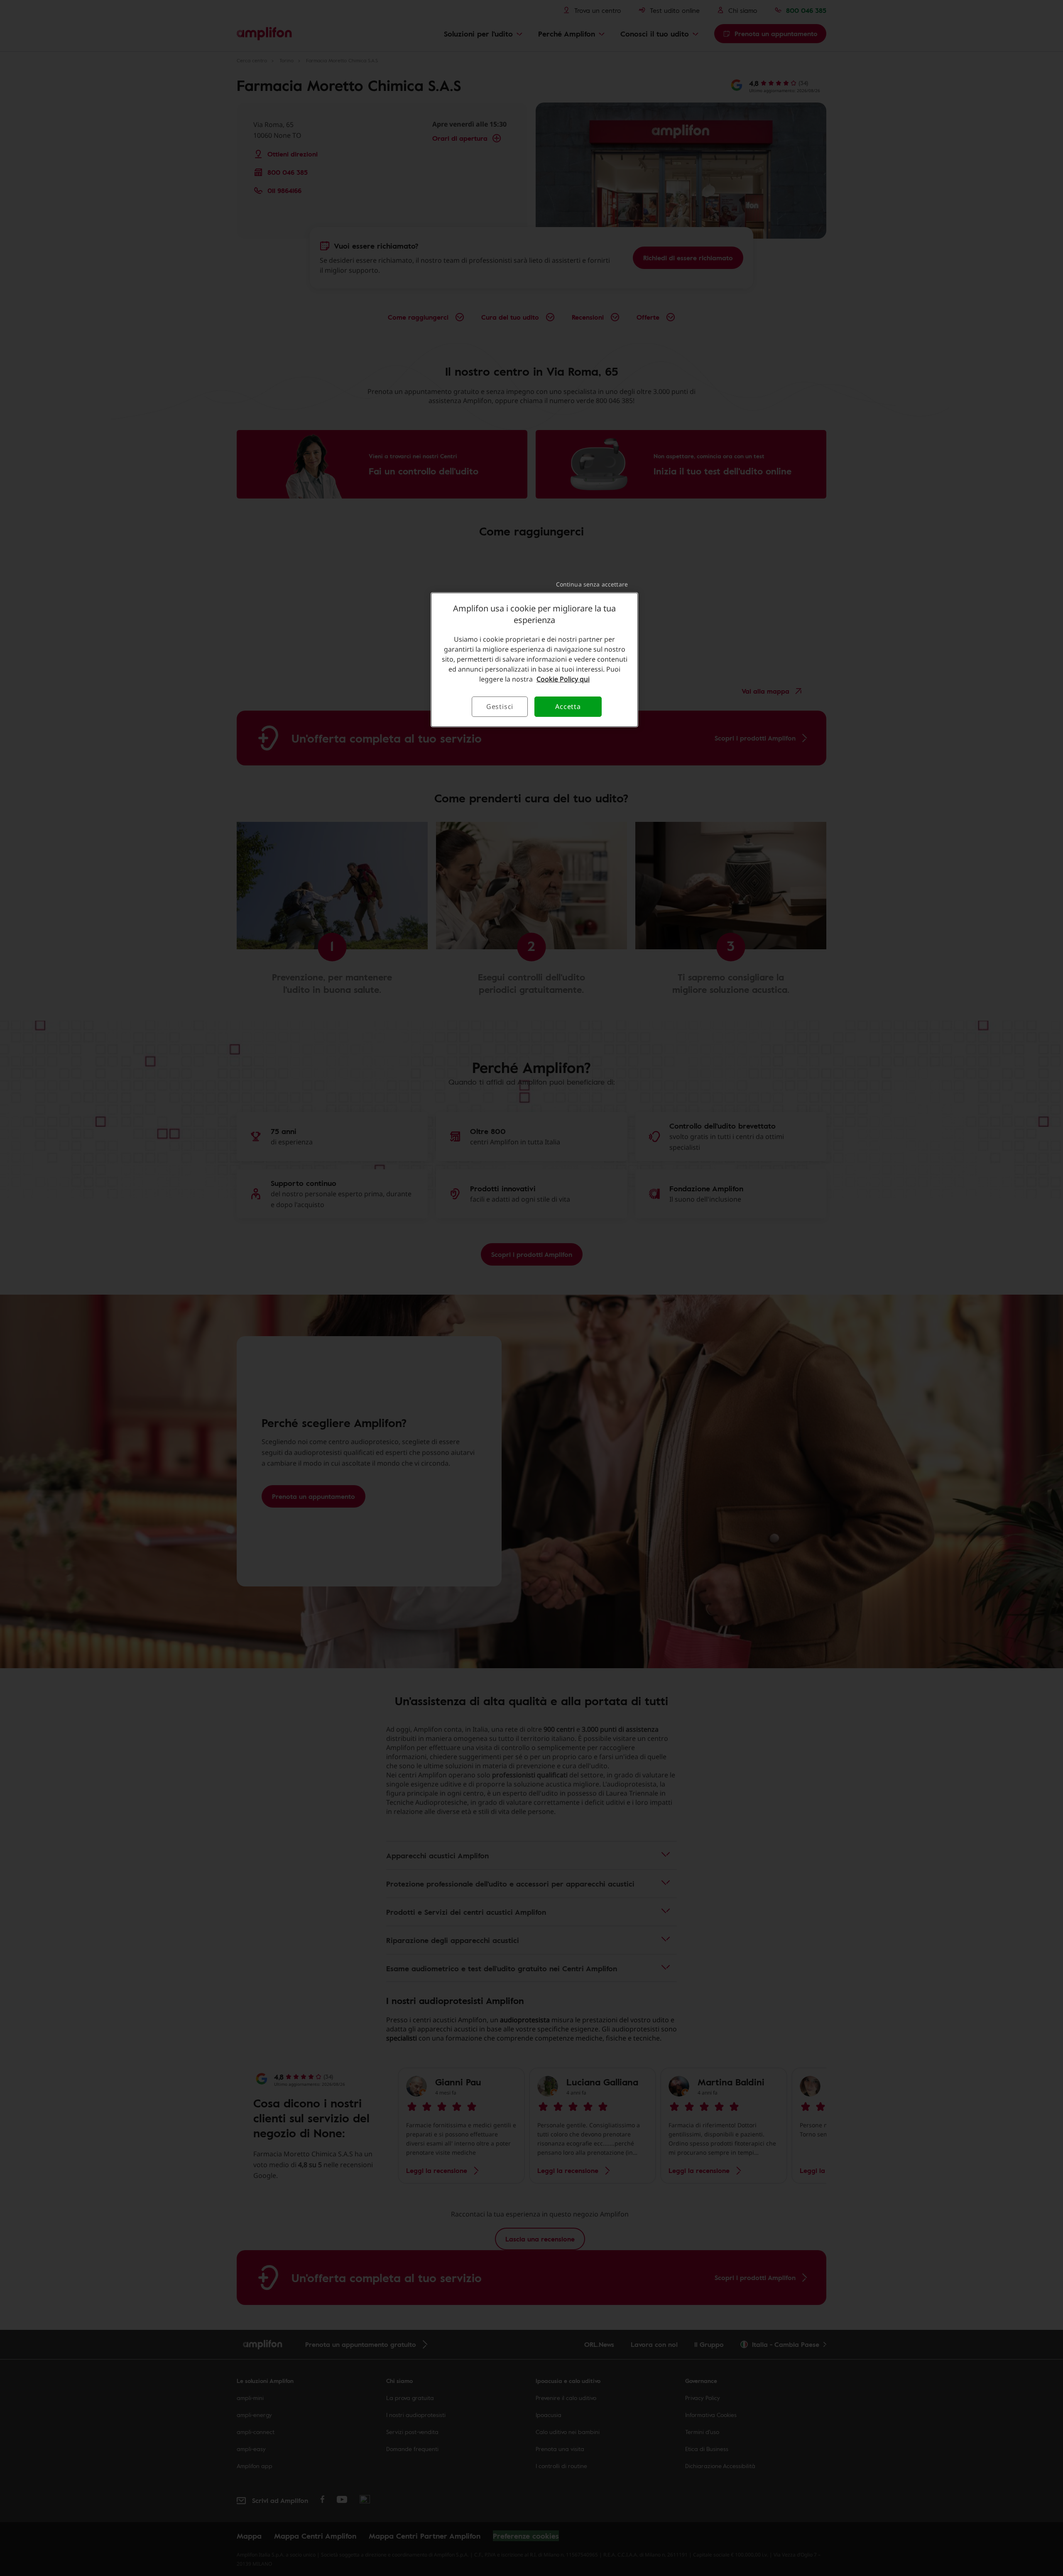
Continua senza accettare (592, 584)
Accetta (568, 706)
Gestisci (500, 706)
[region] (534, 660)
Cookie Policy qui (563, 679)
